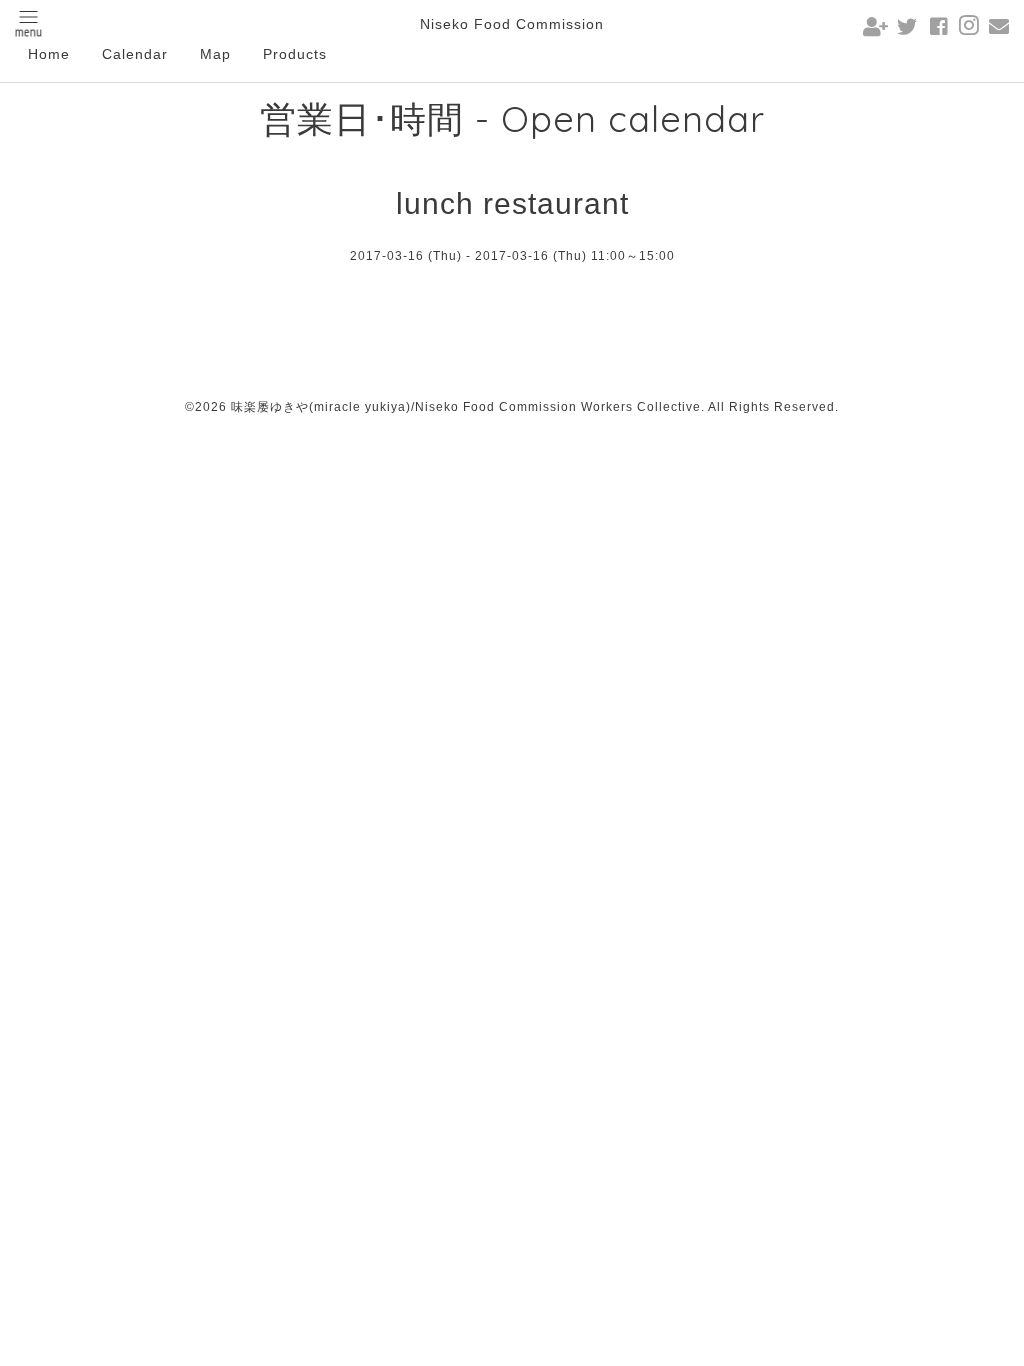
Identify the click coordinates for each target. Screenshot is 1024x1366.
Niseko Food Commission (512, 24)
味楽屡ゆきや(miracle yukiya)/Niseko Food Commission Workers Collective (466, 407)
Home (49, 54)
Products (295, 54)
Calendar (135, 54)
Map (215, 54)
